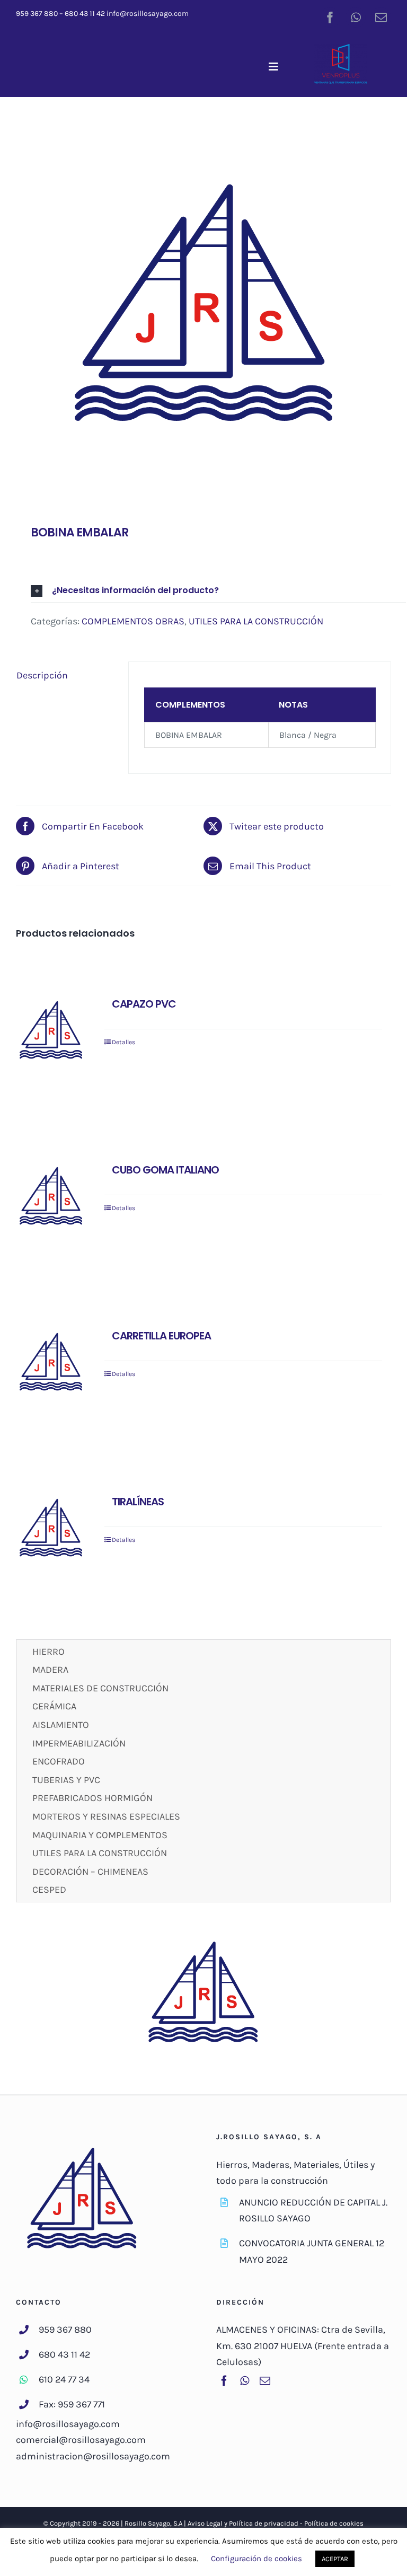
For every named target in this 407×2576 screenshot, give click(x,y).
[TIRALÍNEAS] (51, 1530)
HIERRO (48, 1652)
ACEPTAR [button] (335, 2559)
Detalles (123, 1042)
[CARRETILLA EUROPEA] (51, 1364)
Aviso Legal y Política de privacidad (243, 2523)
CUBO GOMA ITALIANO (165, 1170)
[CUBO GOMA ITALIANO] (51, 1198)
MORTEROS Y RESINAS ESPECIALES (106, 1816)
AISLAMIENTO (61, 1725)
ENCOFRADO (59, 1761)
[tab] (65, 676)
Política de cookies (334, 2523)
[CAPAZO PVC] (51, 1032)
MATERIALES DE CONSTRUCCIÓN (100, 1688)
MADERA (50, 1670)
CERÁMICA (54, 1706)
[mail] (381, 17)
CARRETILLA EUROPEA (161, 1336)
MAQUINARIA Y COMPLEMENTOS (100, 1835)
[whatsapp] (356, 17)
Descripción (42, 675)
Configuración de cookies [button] (256, 2559)
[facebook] (330, 17)
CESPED (49, 1890)
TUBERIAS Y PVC (66, 1780)
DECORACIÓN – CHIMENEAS (90, 1872)
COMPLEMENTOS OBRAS (133, 621)
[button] (218, 591)
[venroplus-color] (341, 49)
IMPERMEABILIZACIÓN (79, 1743)
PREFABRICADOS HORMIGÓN (92, 1798)
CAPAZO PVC (144, 1004)
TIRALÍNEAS (138, 1502)
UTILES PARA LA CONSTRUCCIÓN (256, 621)
